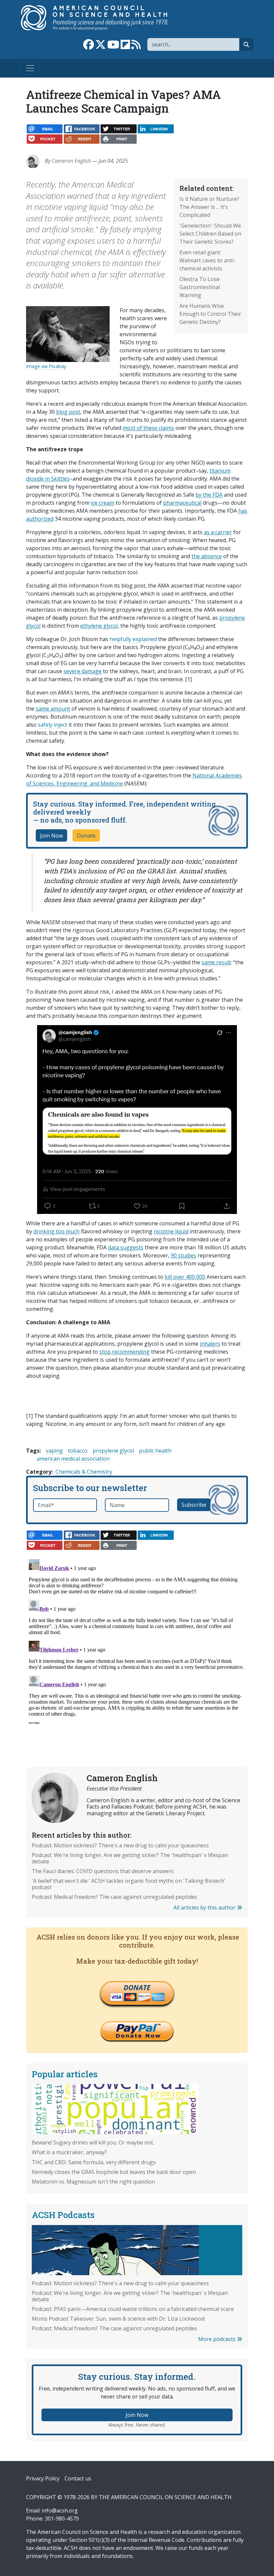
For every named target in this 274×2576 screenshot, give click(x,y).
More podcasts (218, 2339)
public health (155, 1451)
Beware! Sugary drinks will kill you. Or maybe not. (93, 2142)
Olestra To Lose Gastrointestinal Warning (200, 287)
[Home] (101, 18)
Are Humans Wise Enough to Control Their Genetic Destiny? (210, 314)
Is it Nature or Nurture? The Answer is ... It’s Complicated (209, 207)
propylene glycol (113, 1451)
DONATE (137, 1987)
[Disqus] (137, 1640)
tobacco (78, 1451)
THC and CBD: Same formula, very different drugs (94, 2162)
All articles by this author (205, 1908)
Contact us (78, 2478)
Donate (86, 836)
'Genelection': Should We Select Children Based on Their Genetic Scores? (210, 234)
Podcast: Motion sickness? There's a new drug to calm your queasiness (120, 1845)
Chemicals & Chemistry (84, 1472)
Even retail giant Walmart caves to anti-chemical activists (208, 260)
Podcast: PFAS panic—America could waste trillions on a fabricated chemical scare (133, 2309)
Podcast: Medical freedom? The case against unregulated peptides (114, 1897)
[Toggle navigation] (30, 68)
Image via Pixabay (46, 366)
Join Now (51, 836)
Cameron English (71, 161)
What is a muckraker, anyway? (69, 2152)
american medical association (73, 1459)
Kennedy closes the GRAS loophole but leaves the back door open (114, 2172)
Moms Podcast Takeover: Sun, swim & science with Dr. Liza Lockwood (118, 2319)
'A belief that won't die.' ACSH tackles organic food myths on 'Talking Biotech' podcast (128, 1884)
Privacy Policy (43, 2478)
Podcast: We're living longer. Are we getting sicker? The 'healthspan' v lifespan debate (130, 1858)
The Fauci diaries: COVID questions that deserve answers (103, 1871)
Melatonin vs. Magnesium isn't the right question (93, 2182)
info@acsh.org (60, 2510)
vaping (54, 1451)
